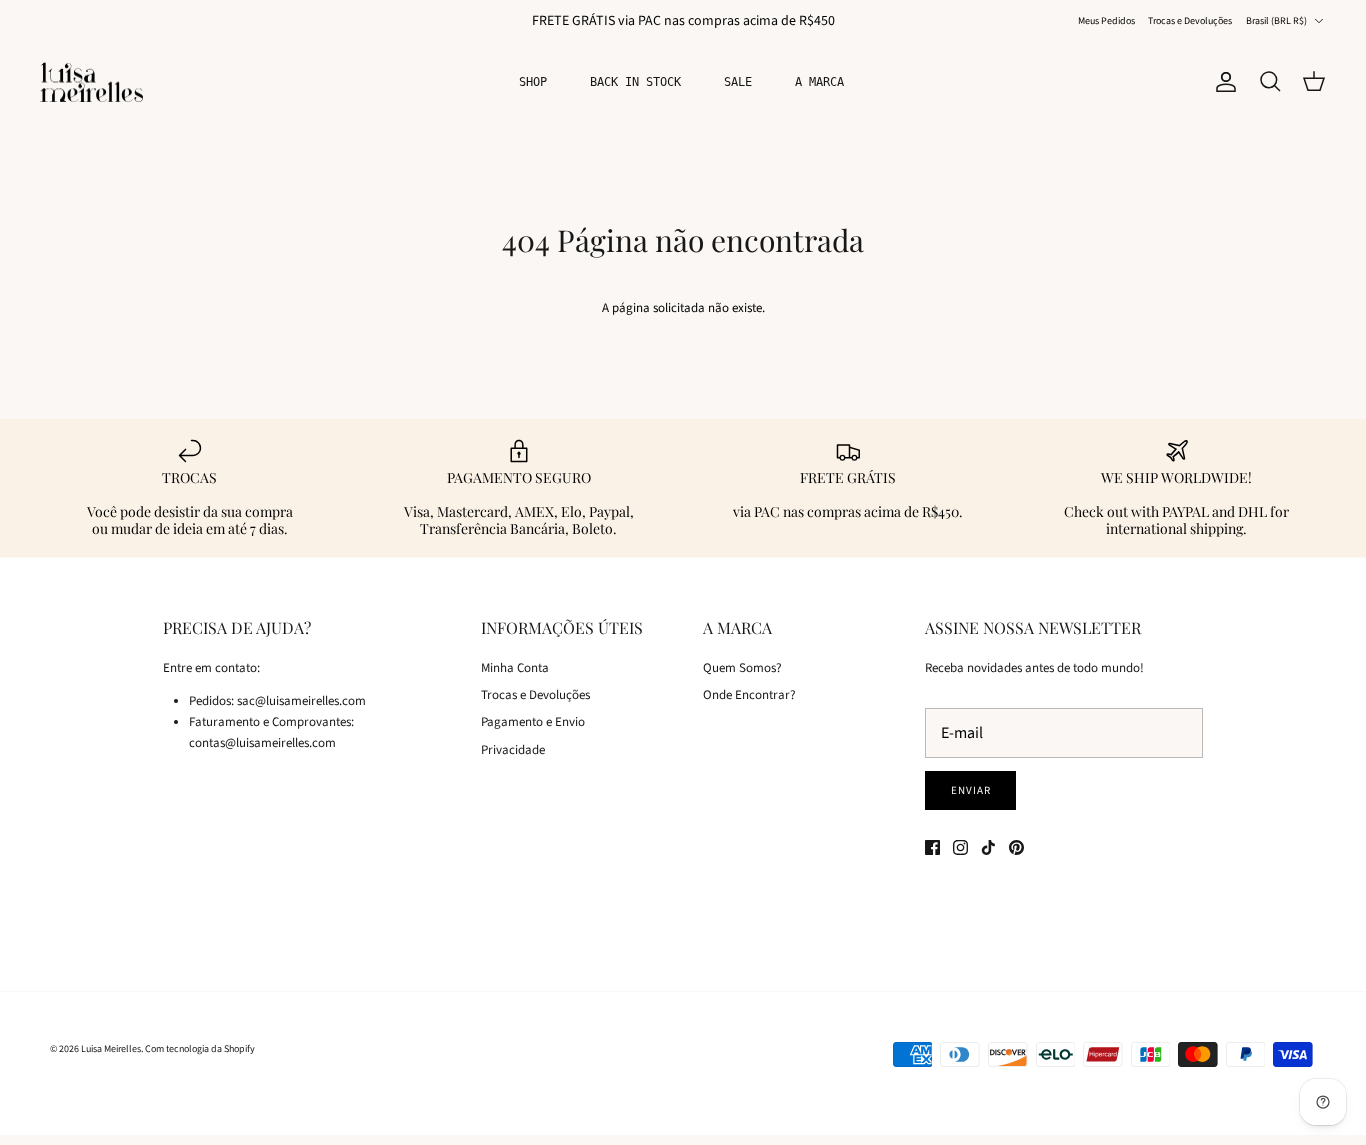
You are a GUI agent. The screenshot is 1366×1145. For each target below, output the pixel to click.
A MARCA (819, 82)
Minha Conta (515, 668)
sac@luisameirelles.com (301, 701)
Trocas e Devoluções (1190, 21)
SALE (738, 82)
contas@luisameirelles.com (262, 743)
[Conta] (1222, 82)
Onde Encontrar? (749, 695)
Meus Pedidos (1106, 21)
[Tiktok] (988, 847)
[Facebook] (932, 847)
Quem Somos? (742, 668)
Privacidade (513, 750)
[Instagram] (960, 847)
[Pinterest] (1016, 847)
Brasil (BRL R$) (1276, 21)
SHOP (533, 82)
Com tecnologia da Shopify (200, 1049)
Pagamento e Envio (533, 722)
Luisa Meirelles (111, 1049)
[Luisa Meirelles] (95, 82)
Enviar (970, 790)
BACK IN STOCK (635, 82)
